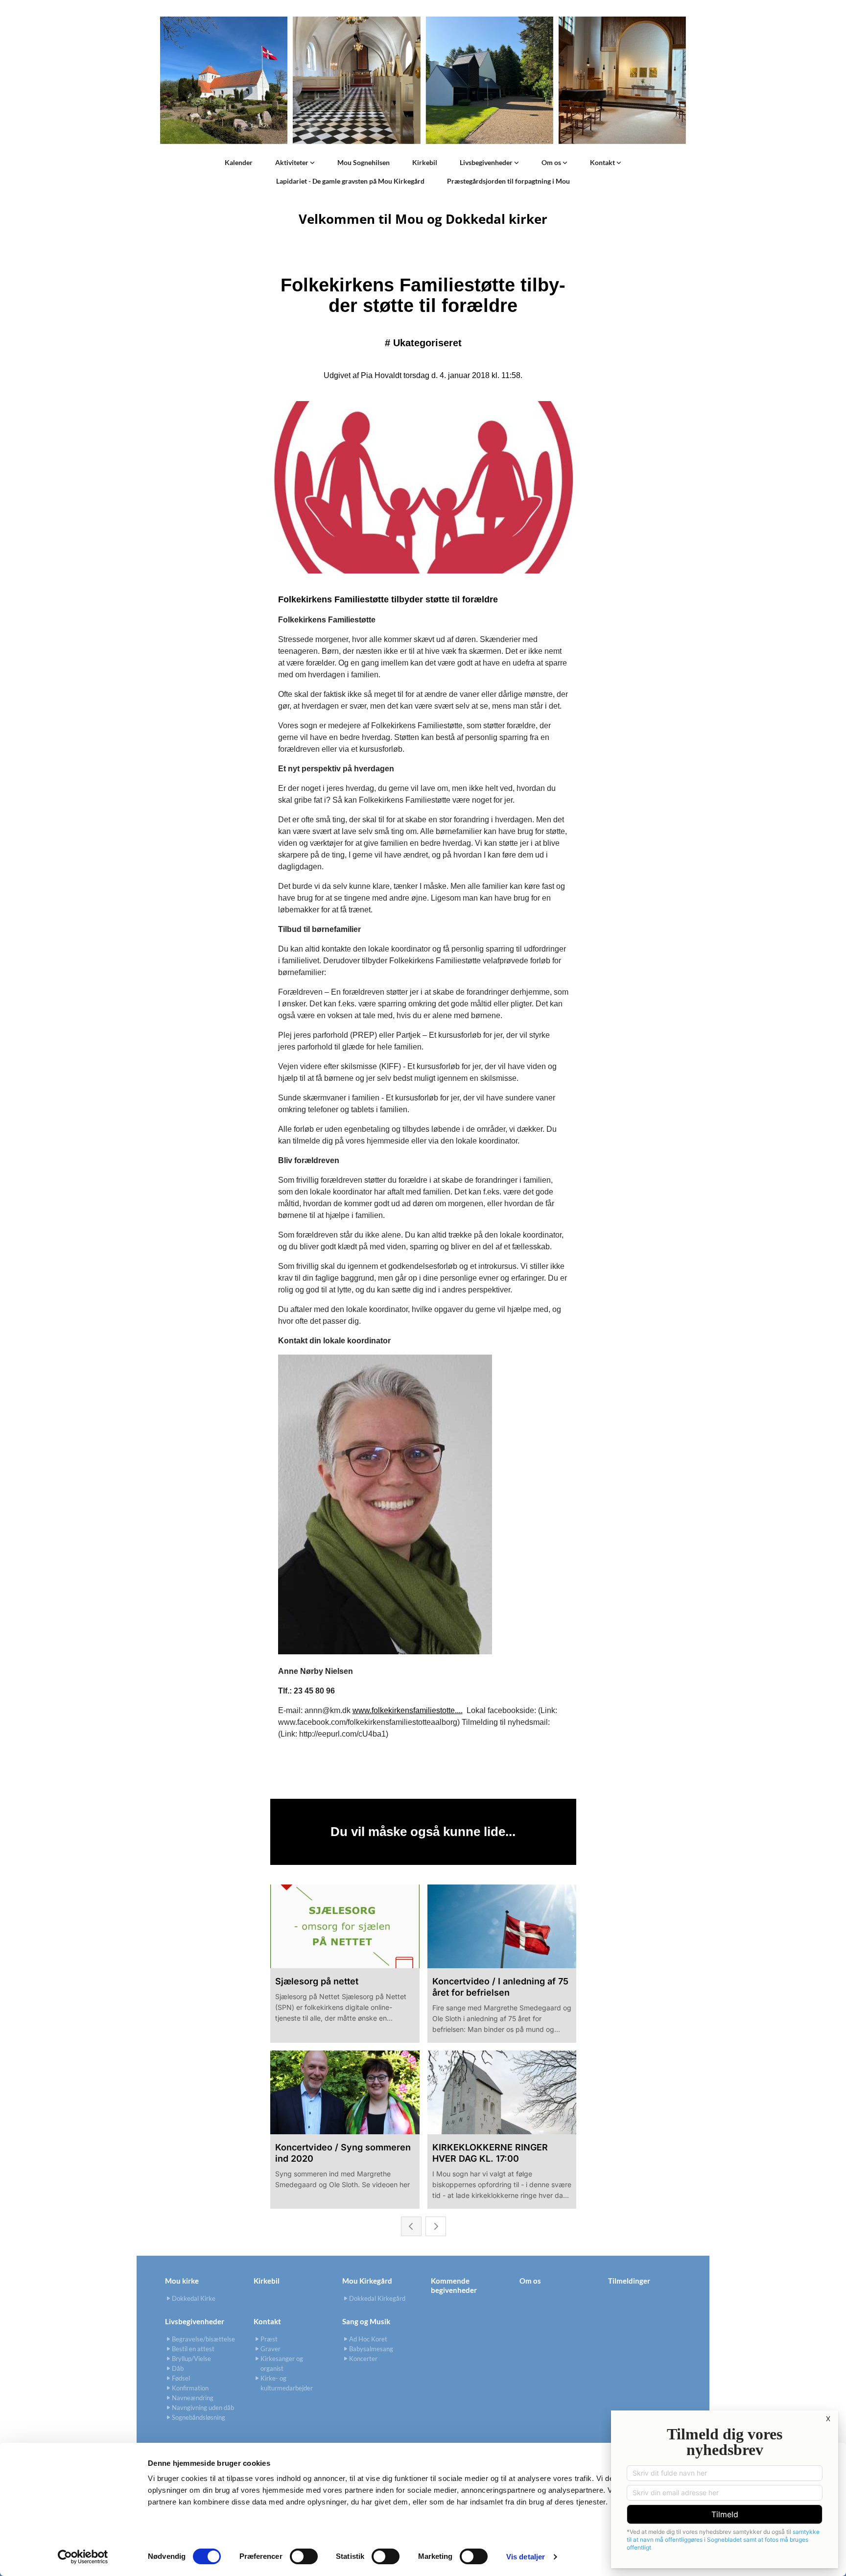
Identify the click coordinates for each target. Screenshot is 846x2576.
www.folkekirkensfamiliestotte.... (408, 1710)
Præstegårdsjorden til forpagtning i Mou (508, 181)
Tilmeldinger (629, 2281)
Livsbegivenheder (487, 162)
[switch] (304, 2556)
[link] (295, 163)
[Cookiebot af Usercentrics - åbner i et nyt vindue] (83, 2557)
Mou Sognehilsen (364, 162)
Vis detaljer (526, 2557)
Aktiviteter (293, 162)
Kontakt (603, 162)
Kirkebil (425, 162)
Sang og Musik (366, 2321)
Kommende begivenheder (454, 2285)
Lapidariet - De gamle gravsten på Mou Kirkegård (350, 181)
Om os (552, 162)
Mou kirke (182, 2281)
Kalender (239, 162)
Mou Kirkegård (367, 2281)
